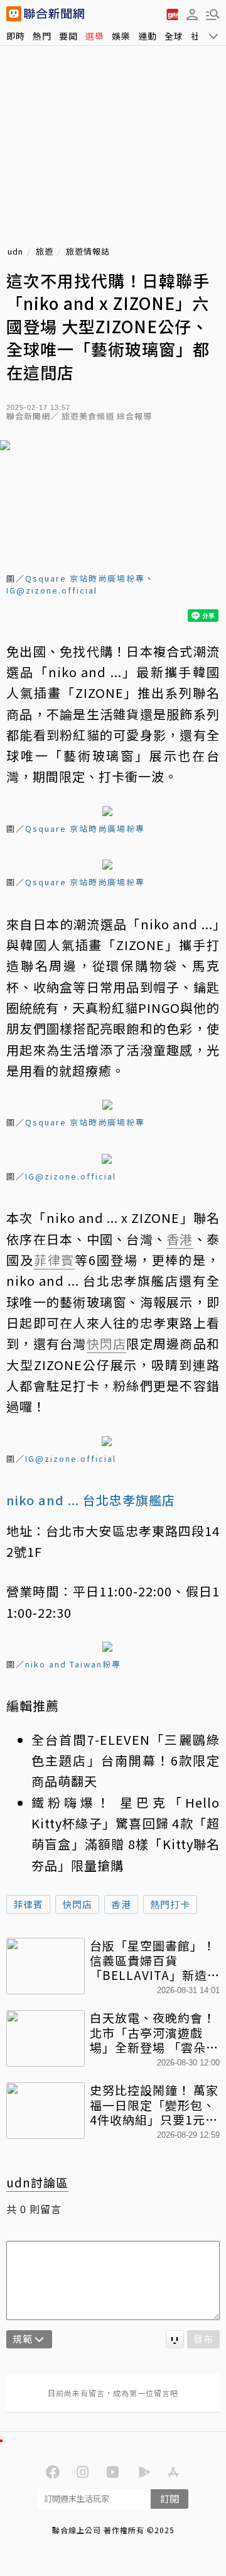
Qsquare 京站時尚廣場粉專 (85, 578)
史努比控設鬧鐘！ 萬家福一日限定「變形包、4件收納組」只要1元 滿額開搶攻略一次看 (154, 2105)
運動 (148, 36)
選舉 (95, 36)
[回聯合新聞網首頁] (14, 14)
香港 (121, 1904)
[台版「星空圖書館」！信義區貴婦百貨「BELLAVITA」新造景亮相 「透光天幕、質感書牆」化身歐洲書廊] (46, 1966)
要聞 (68, 36)
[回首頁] (54, 14)
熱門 (42, 36)
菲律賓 (28, 1904)
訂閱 (169, 2498)
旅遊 (45, 252)
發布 (203, 2339)
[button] (192, 14)
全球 (174, 36)
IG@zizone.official (52, 590)
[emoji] (175, 2339)
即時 (16, 36)
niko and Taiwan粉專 (73, 1664)
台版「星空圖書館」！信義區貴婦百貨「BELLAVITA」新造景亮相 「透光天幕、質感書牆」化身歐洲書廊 (155, 1960)
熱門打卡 (170, 1904)
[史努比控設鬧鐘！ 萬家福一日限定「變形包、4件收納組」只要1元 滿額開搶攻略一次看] (46, 2111)
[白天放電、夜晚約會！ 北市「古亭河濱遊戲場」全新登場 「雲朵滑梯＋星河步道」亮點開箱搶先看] (46, 2038)
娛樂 (121, 36)
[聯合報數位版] (172, 14)
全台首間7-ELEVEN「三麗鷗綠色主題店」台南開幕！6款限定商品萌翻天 (126, 1761)
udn (15, 252)
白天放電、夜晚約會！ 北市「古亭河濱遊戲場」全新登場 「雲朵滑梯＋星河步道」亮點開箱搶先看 (154, 2032)
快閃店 (77, 1904)
